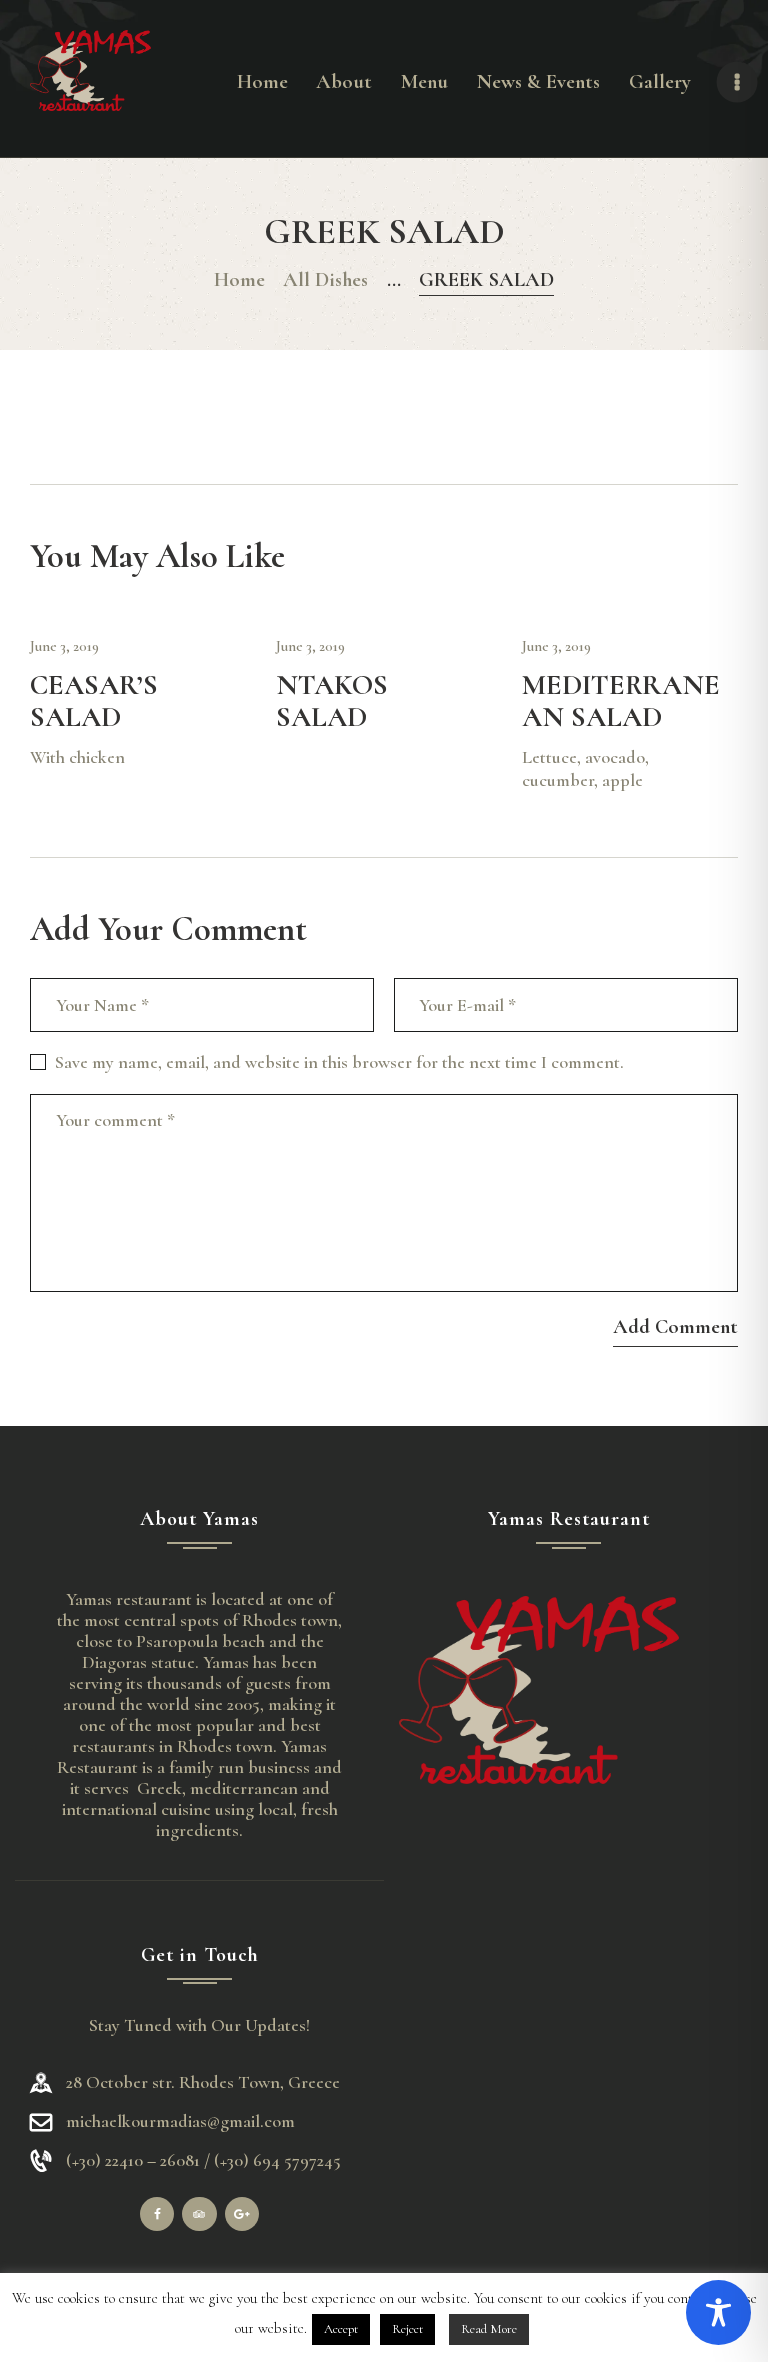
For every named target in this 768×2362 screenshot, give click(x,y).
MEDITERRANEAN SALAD (621, 701)
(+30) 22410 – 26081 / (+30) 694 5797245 (203, 2160)
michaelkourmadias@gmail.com (180, 2121)
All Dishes (325, 279)
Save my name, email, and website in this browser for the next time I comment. (339, 1062)
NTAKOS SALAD (332, 701)
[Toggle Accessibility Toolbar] (718, 2312)
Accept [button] (341, 2329)
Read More (489, 2329)
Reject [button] (407, 2329)
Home (239, 279)
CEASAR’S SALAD (94, 701)
